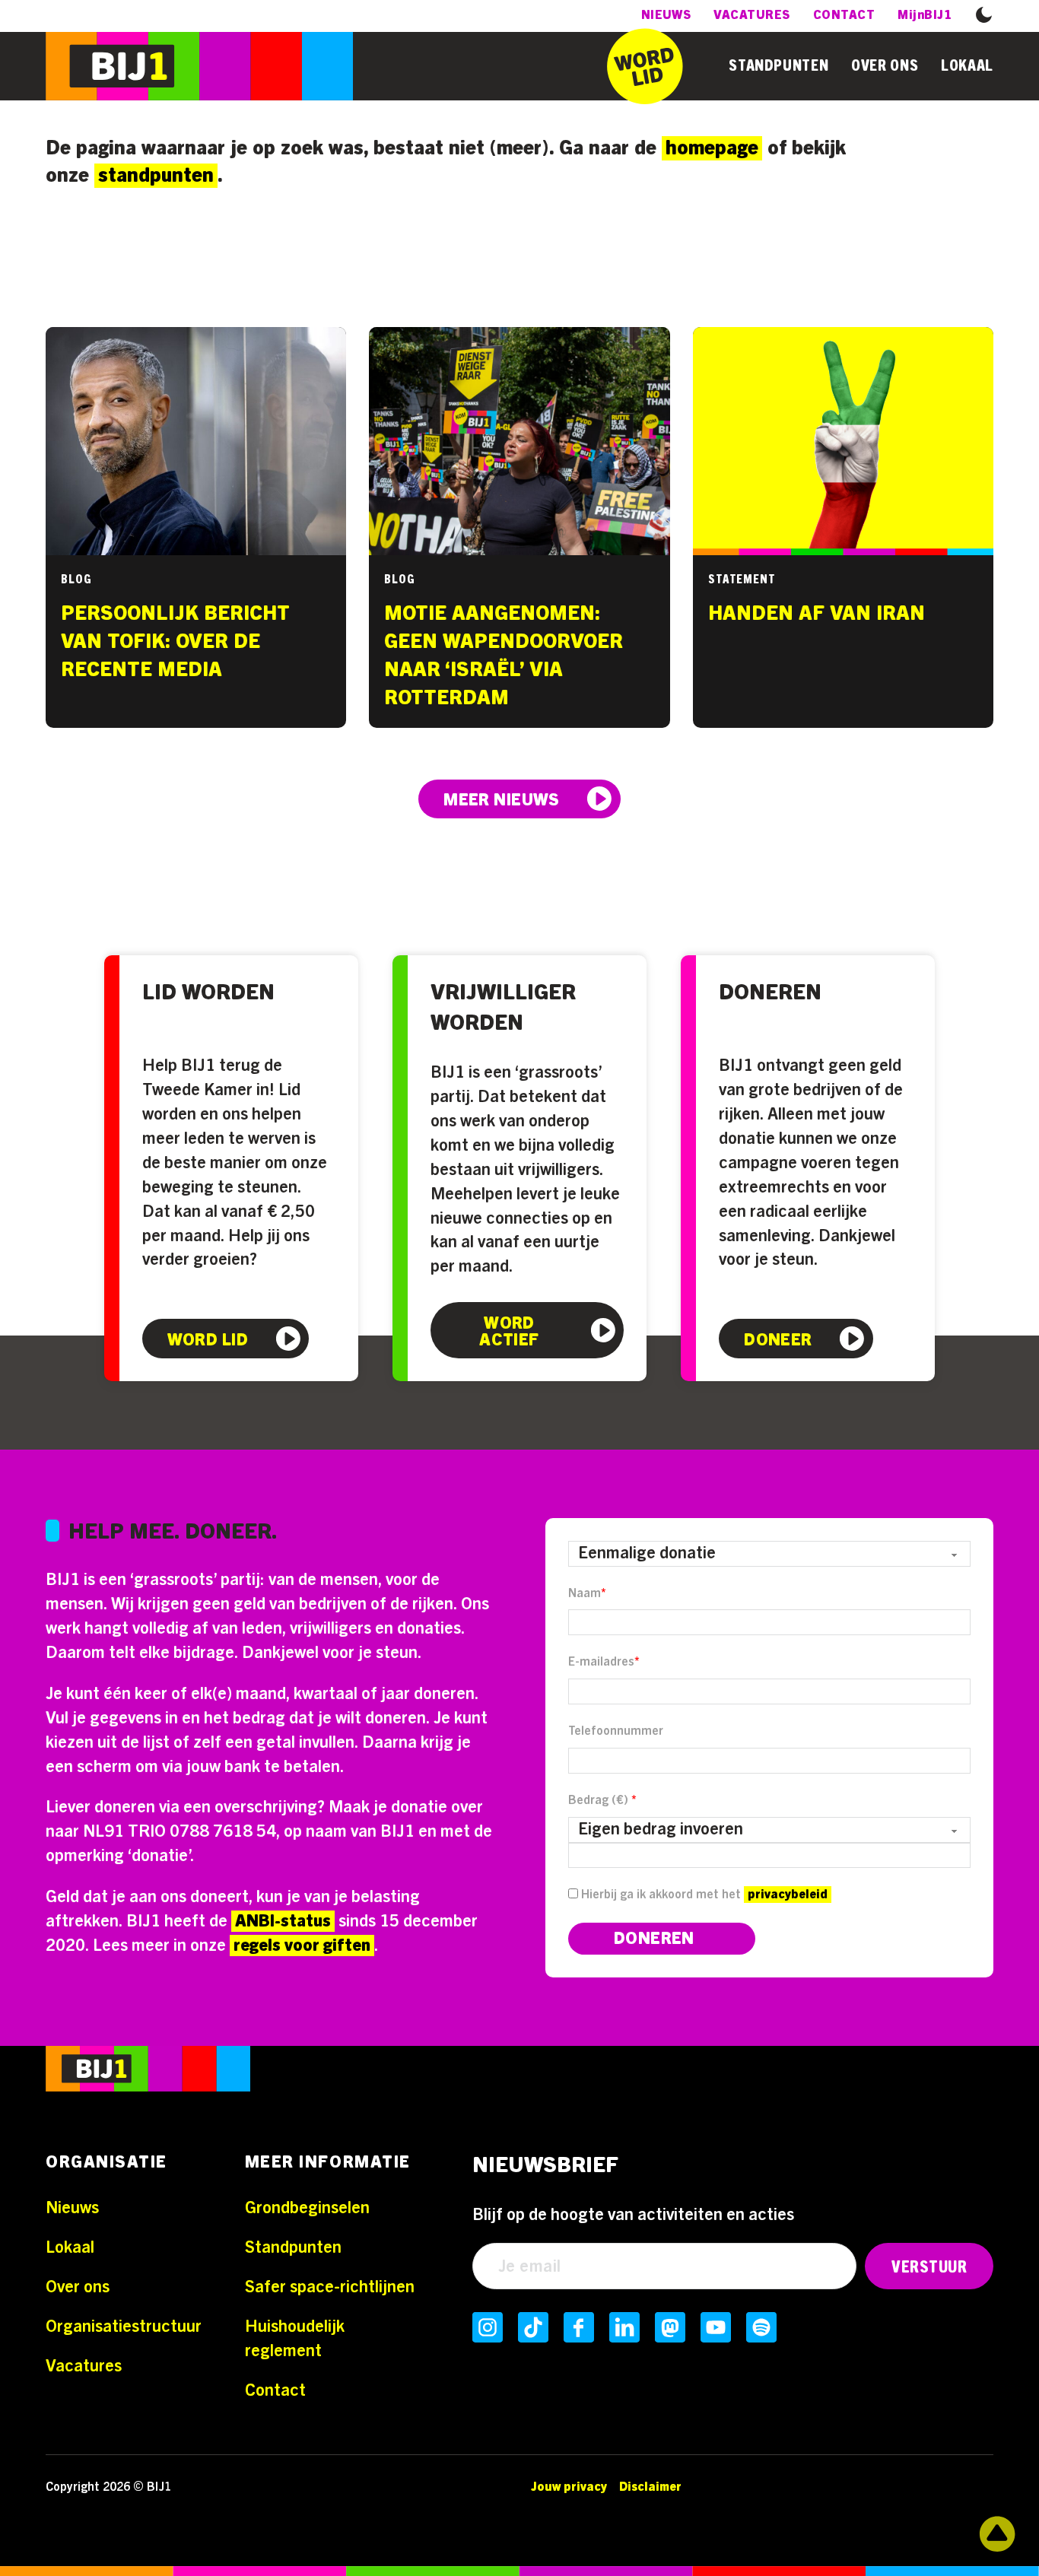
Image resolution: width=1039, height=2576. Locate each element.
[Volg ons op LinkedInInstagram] (624, 2327)
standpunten (156, 176)
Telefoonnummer (616, 1731)
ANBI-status (283, 1921)
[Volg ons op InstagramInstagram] (488, 2327)
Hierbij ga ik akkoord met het (703, 1895)
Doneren (770, 993)
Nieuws (666, 15)
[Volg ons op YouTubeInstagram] (716, 2327)
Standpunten (778, 66)
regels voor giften (302, 1945)
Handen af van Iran (817, 614)
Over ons (885, 66)
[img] (148, 2073)
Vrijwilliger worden (503, 1008)
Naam (587, 1593)
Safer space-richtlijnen (330, 2287)
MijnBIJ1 (925, 15)
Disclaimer (650, 2487)
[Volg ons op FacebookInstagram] (579, 2327)
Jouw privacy (569, 2487)
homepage (712, 148)
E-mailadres (604, 1662)
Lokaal (967, 66)
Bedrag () (602, 1800)
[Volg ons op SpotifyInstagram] (761, 2327)
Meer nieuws (502, 800)
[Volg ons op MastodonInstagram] (670, 2327)
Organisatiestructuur (124, 2327)
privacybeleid (788, 1895)
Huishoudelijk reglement (295, 2339)
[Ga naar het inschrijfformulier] (645, 66)
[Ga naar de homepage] (199, 66)
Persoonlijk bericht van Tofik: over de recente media (175, 642)
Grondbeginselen (307, 2208)
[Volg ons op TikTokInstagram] (533, 2327)
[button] (984, 14)
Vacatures (751, 15)
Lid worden (208, 993)
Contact (844, 15)
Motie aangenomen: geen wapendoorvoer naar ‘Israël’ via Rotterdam (504, 656)
